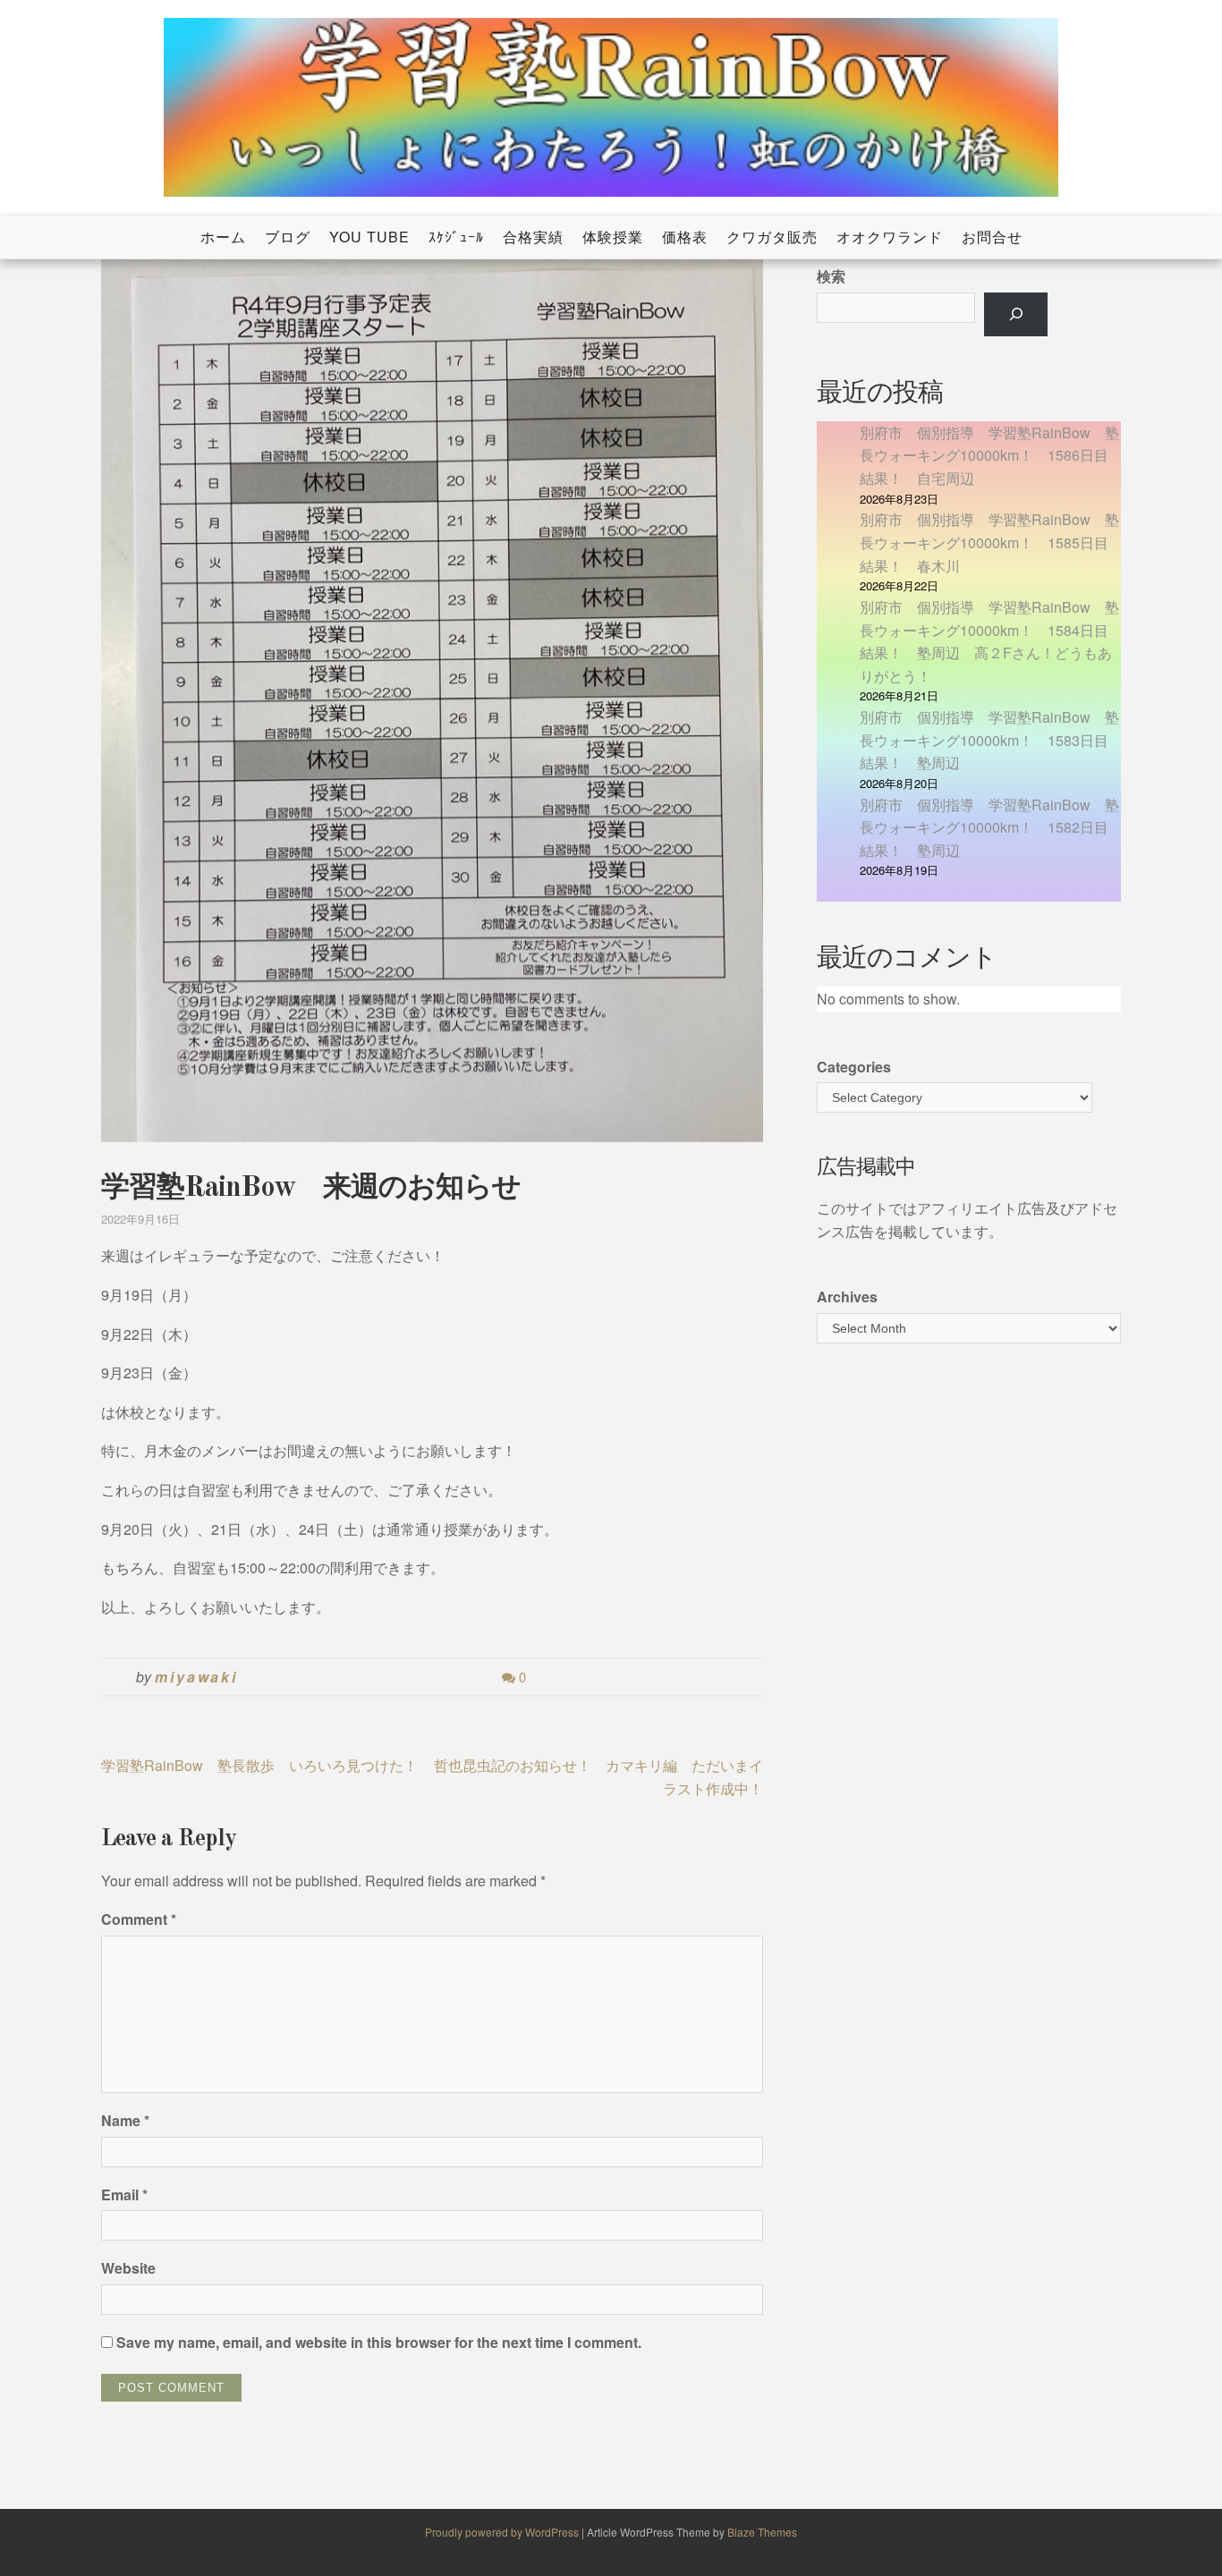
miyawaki (196, 1677)
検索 (831, 276)
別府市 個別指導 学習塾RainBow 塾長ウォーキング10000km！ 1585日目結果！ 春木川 (989, 542)
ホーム (223, 237)
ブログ (288, 237)
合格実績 (533, 237)
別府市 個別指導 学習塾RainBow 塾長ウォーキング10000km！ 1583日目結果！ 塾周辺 (989, 740)
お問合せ (992, 237)
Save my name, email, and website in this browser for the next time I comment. (379, 2342)
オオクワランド (890, 237)
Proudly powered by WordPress (503, 2532)
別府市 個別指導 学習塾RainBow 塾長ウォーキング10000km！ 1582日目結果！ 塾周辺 (989, 827)
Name (125, 2120)
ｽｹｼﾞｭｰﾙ (456, 237)
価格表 (685, 237)
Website (128, 2268)
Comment (139, 1919)
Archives (847, 1296)
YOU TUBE (369, 237)
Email (124, 2195)
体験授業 (613, 237)
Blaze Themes (762, 2532)
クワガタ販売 (772, 237)
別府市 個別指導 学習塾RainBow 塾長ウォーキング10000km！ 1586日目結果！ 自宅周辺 (989, 455)
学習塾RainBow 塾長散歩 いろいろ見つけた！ (259, 1765)
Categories (854, 1067)
